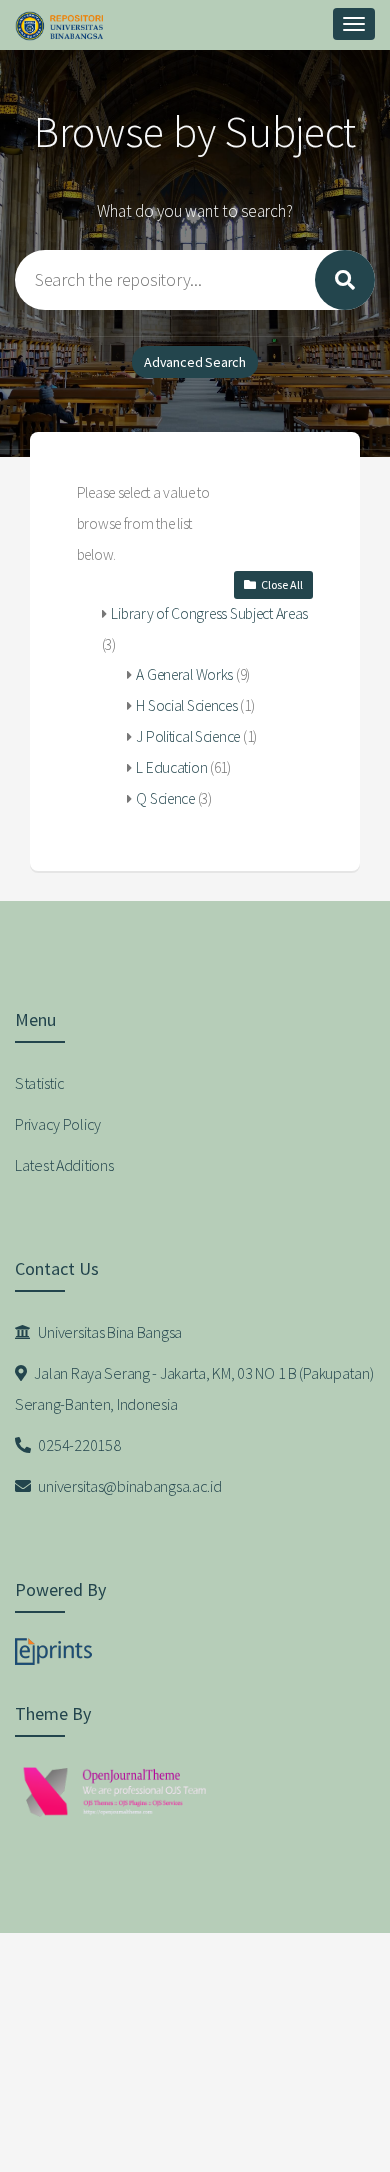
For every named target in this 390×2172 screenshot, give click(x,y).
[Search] (345, 280)
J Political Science (188, 736)
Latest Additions (64, 1165)
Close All (282, 584)
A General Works (184, 674)
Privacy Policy (58, 1124)
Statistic (39, 1083)
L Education (171, 767)
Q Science (165, 798)
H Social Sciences (186, 705)
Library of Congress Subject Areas (209, 613)
